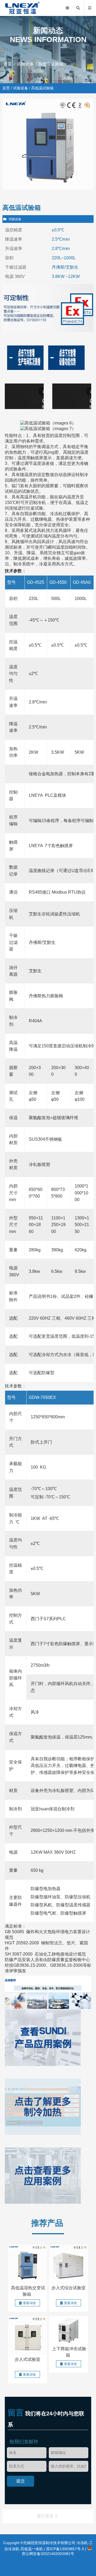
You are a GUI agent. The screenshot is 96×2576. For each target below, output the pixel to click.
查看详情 (29, 2303)
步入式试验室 (27, 2359)
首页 (8, 64)
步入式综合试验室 (69, 2288)
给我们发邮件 (24, 2442)
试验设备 (25, 64)
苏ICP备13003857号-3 (65, 2549)
